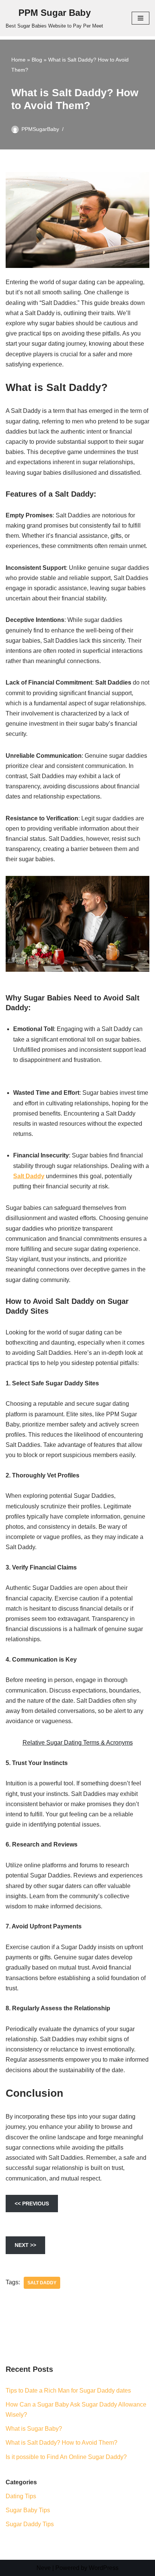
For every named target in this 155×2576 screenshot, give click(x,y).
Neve (44, 2568)
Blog (37, 60)
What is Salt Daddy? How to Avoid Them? (62, 2443)
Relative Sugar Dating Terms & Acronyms (78, 1743)
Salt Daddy (29, 1176)
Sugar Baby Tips (28, 2510)
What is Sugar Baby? (34, 2429)
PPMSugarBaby (40, 129)
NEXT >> (25, 2245)
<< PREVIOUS (32, 2204)
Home (18, 60)
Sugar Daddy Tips (30, 2524)
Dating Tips (21, 2496)
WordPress (104, 2568)
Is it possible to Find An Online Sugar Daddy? (66, 2457)
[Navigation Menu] (141, 18)
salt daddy (42, 2283)
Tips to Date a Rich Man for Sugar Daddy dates (68, 2391)
